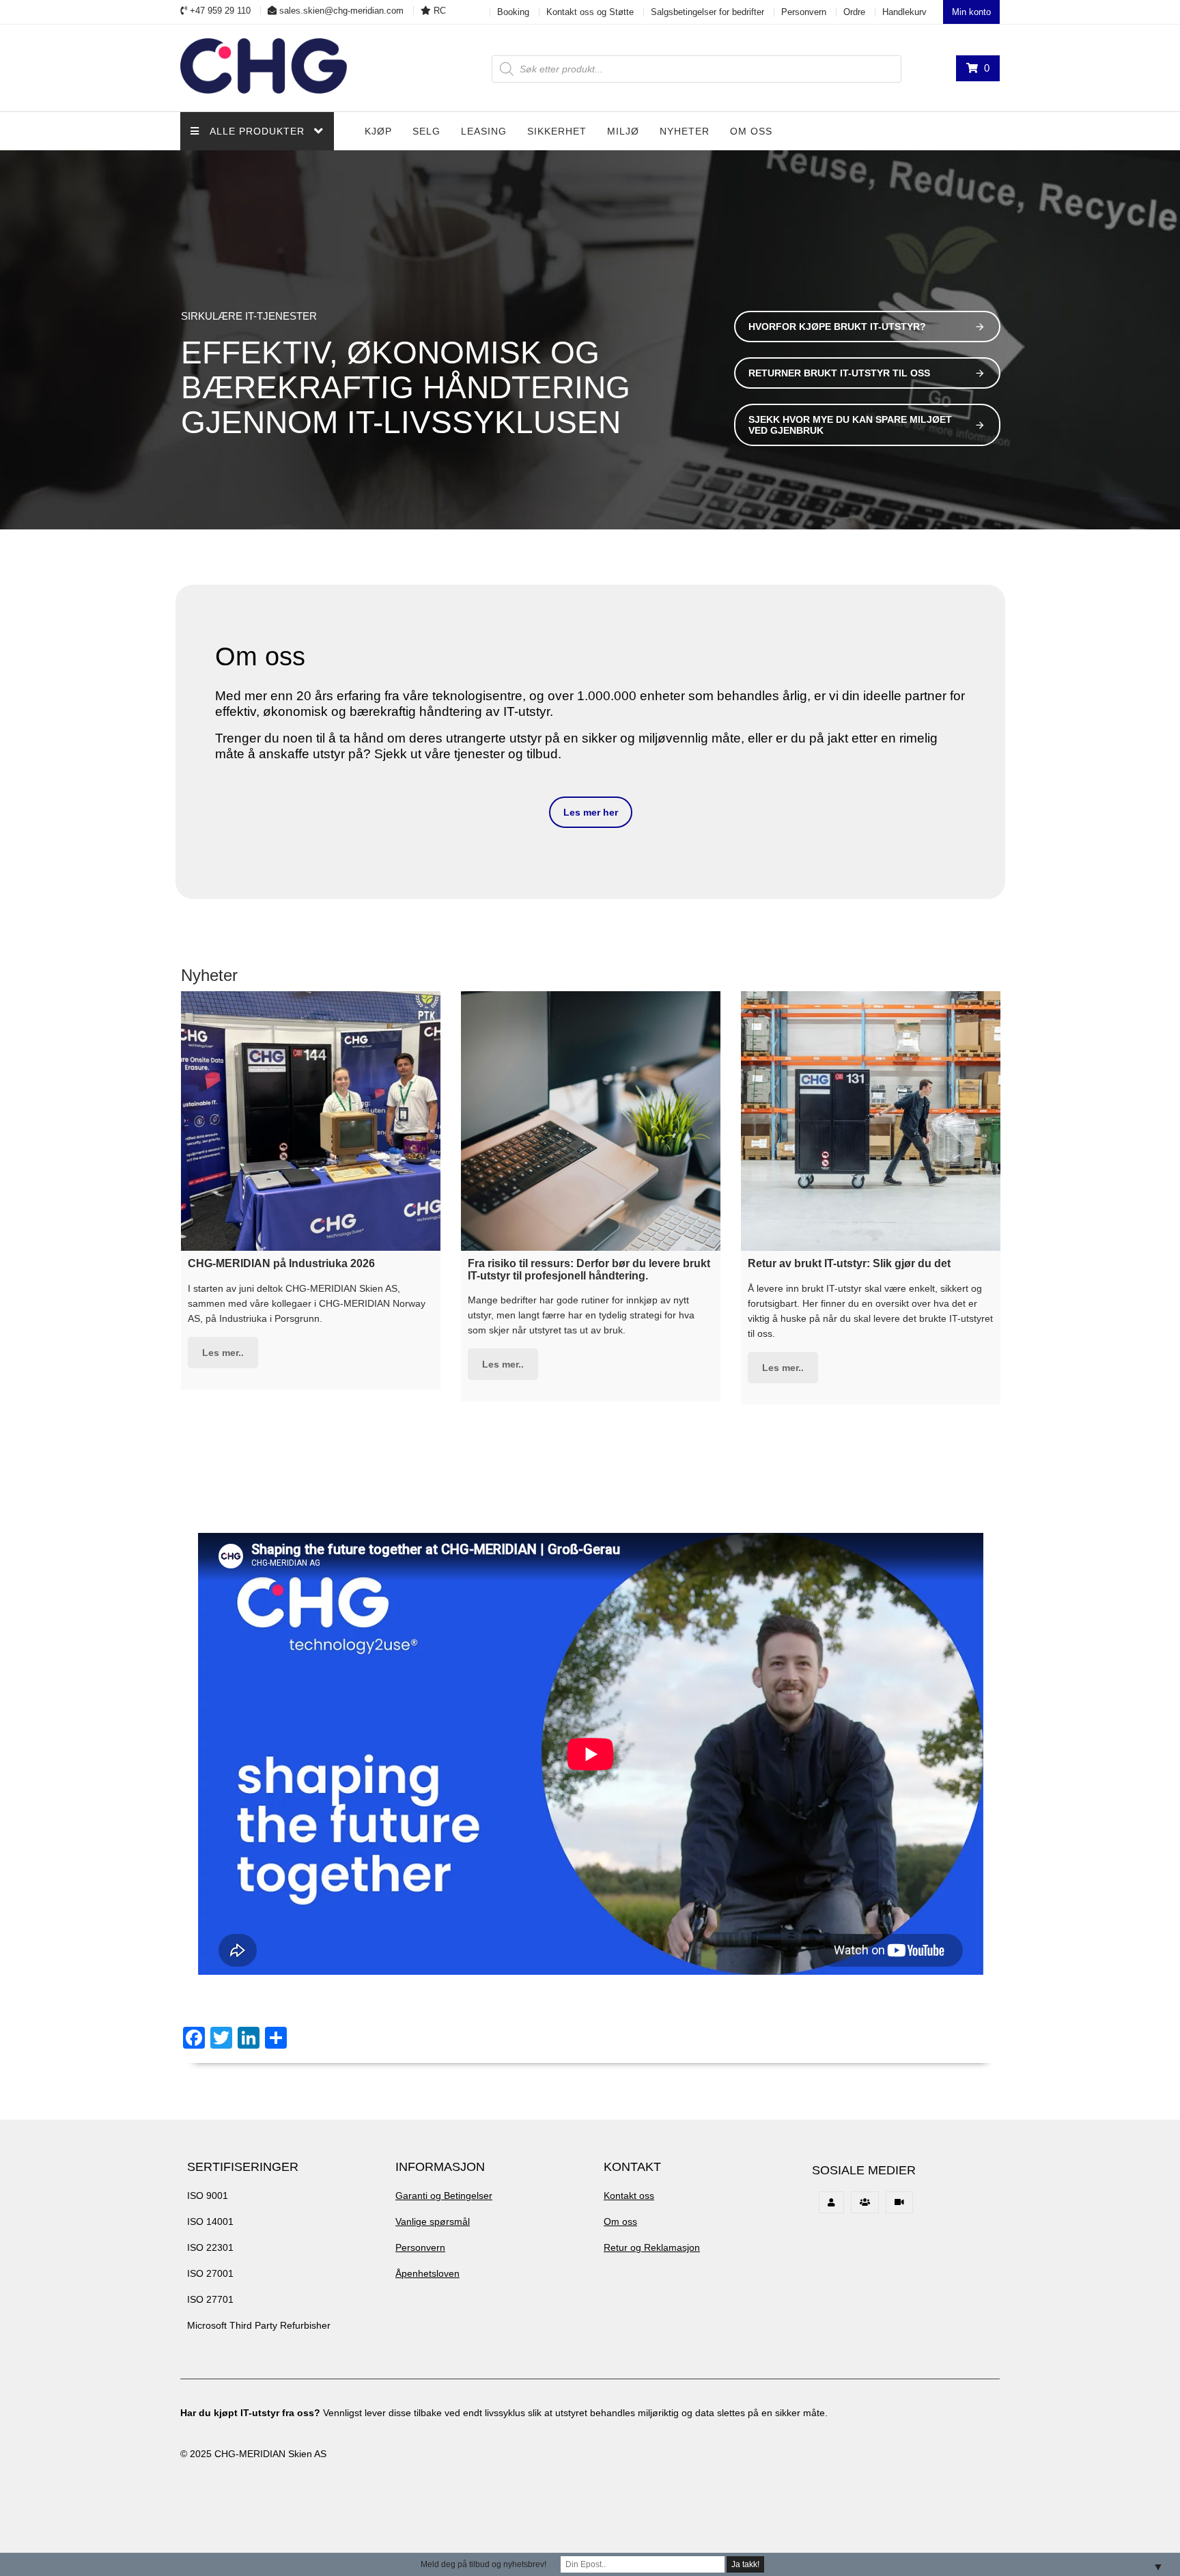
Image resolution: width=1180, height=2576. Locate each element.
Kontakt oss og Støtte (590, 12)
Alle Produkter (257, 131)
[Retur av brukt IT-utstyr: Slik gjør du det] (871, 1121)
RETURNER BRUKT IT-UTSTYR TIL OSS (839, 373)
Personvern (804, 12)
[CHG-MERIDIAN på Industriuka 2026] (311, 1121)
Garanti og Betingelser (444, 2196)
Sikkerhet (557, 131)
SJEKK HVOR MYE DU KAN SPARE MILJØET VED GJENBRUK (850, 425)
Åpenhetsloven (427, 2273)
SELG (426, 131)
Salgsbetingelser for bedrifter (707, 12)
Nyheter (685, 131)
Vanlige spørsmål (433, 2221)
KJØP (378, 131)
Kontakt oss (629, 2196)
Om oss (751, 131)
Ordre (854, 12)
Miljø (623, 131)
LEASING (484, 131)
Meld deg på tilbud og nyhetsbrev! (483, 2564)
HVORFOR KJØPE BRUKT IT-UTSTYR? (837, 327)
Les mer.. (223, 1353)
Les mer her (591, 812)
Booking (513, 12)
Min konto (971, 12)
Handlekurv (904, 12)
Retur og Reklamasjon (652, 2247)
